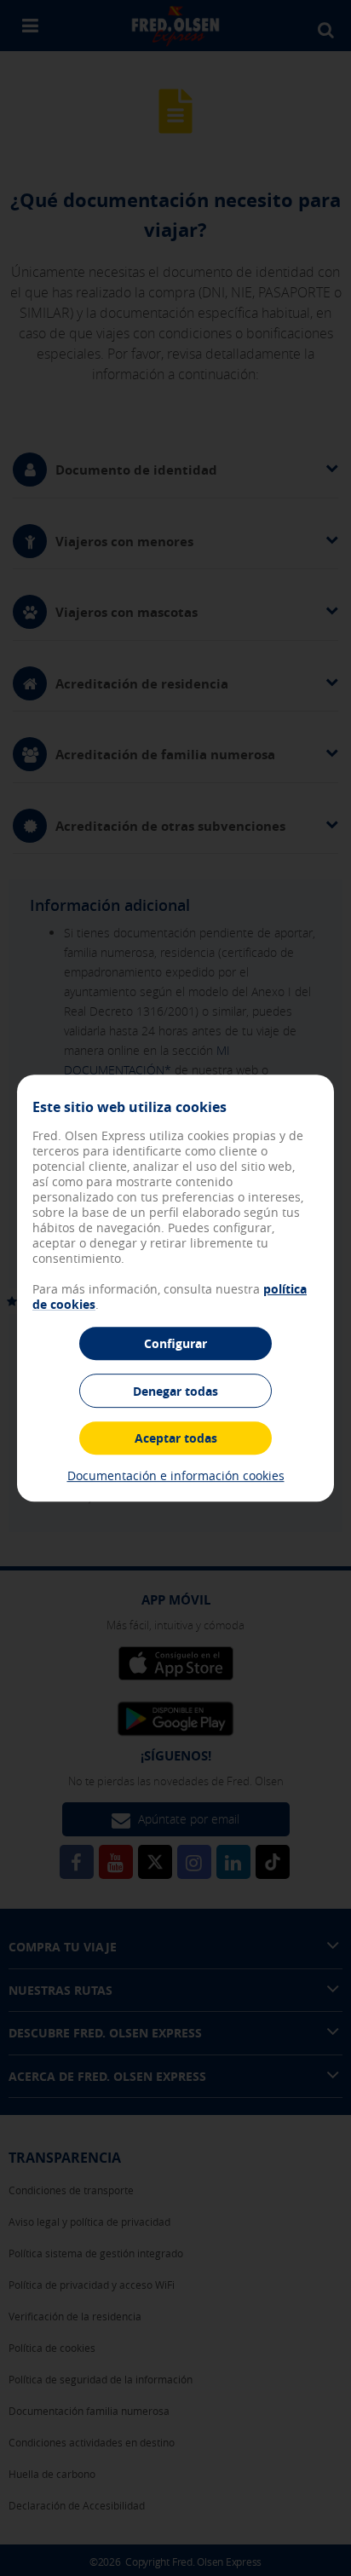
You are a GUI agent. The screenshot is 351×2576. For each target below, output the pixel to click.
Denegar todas (175, 1391)
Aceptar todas (176, 1438)
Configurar (175, 1343)
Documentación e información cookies (176, 1475)
